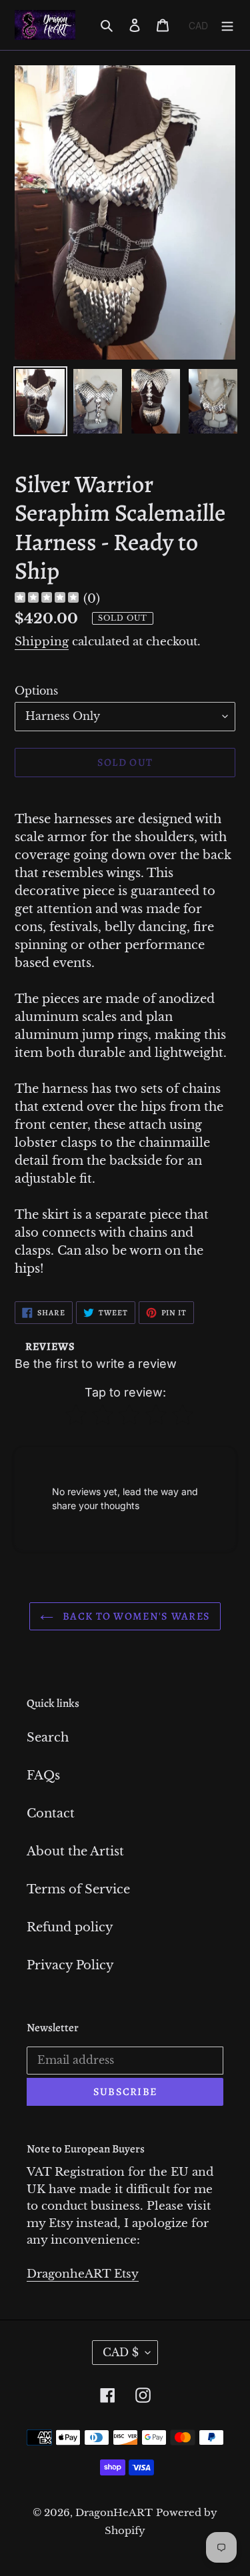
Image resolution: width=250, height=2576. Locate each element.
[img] (47, 599)
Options (36, 691)
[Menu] (227, 25)
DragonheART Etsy (83, 2274)
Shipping (42, 642)
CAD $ (121, 2352)
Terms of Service (78, 1889)
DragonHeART (114, 2512)
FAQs (43, 1775)
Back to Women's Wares (135, 1616)
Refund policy (70, 1927)
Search (48, 1738)
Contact (51, 1813)
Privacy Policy (70, 1965)
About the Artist (75, 1851)
